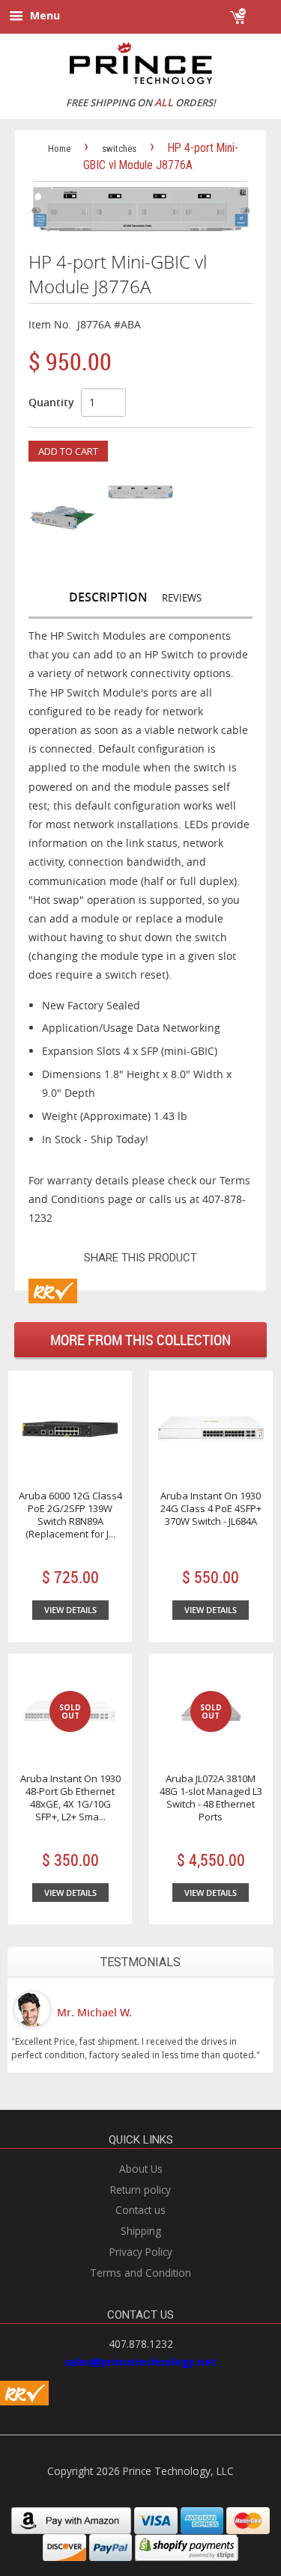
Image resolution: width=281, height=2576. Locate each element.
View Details (70, 1610)
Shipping (141, 2231)
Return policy (140, 2190)
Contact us (140, 2210)
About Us (141, 2169)
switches (119, 149)
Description (108, 597)
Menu (43, 15)
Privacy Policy (141, 2252)
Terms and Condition (140, 2273)
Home (59, 149)
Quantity (51, 402)
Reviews (182, 598)
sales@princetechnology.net (140, 2362)
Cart (260, 9)
